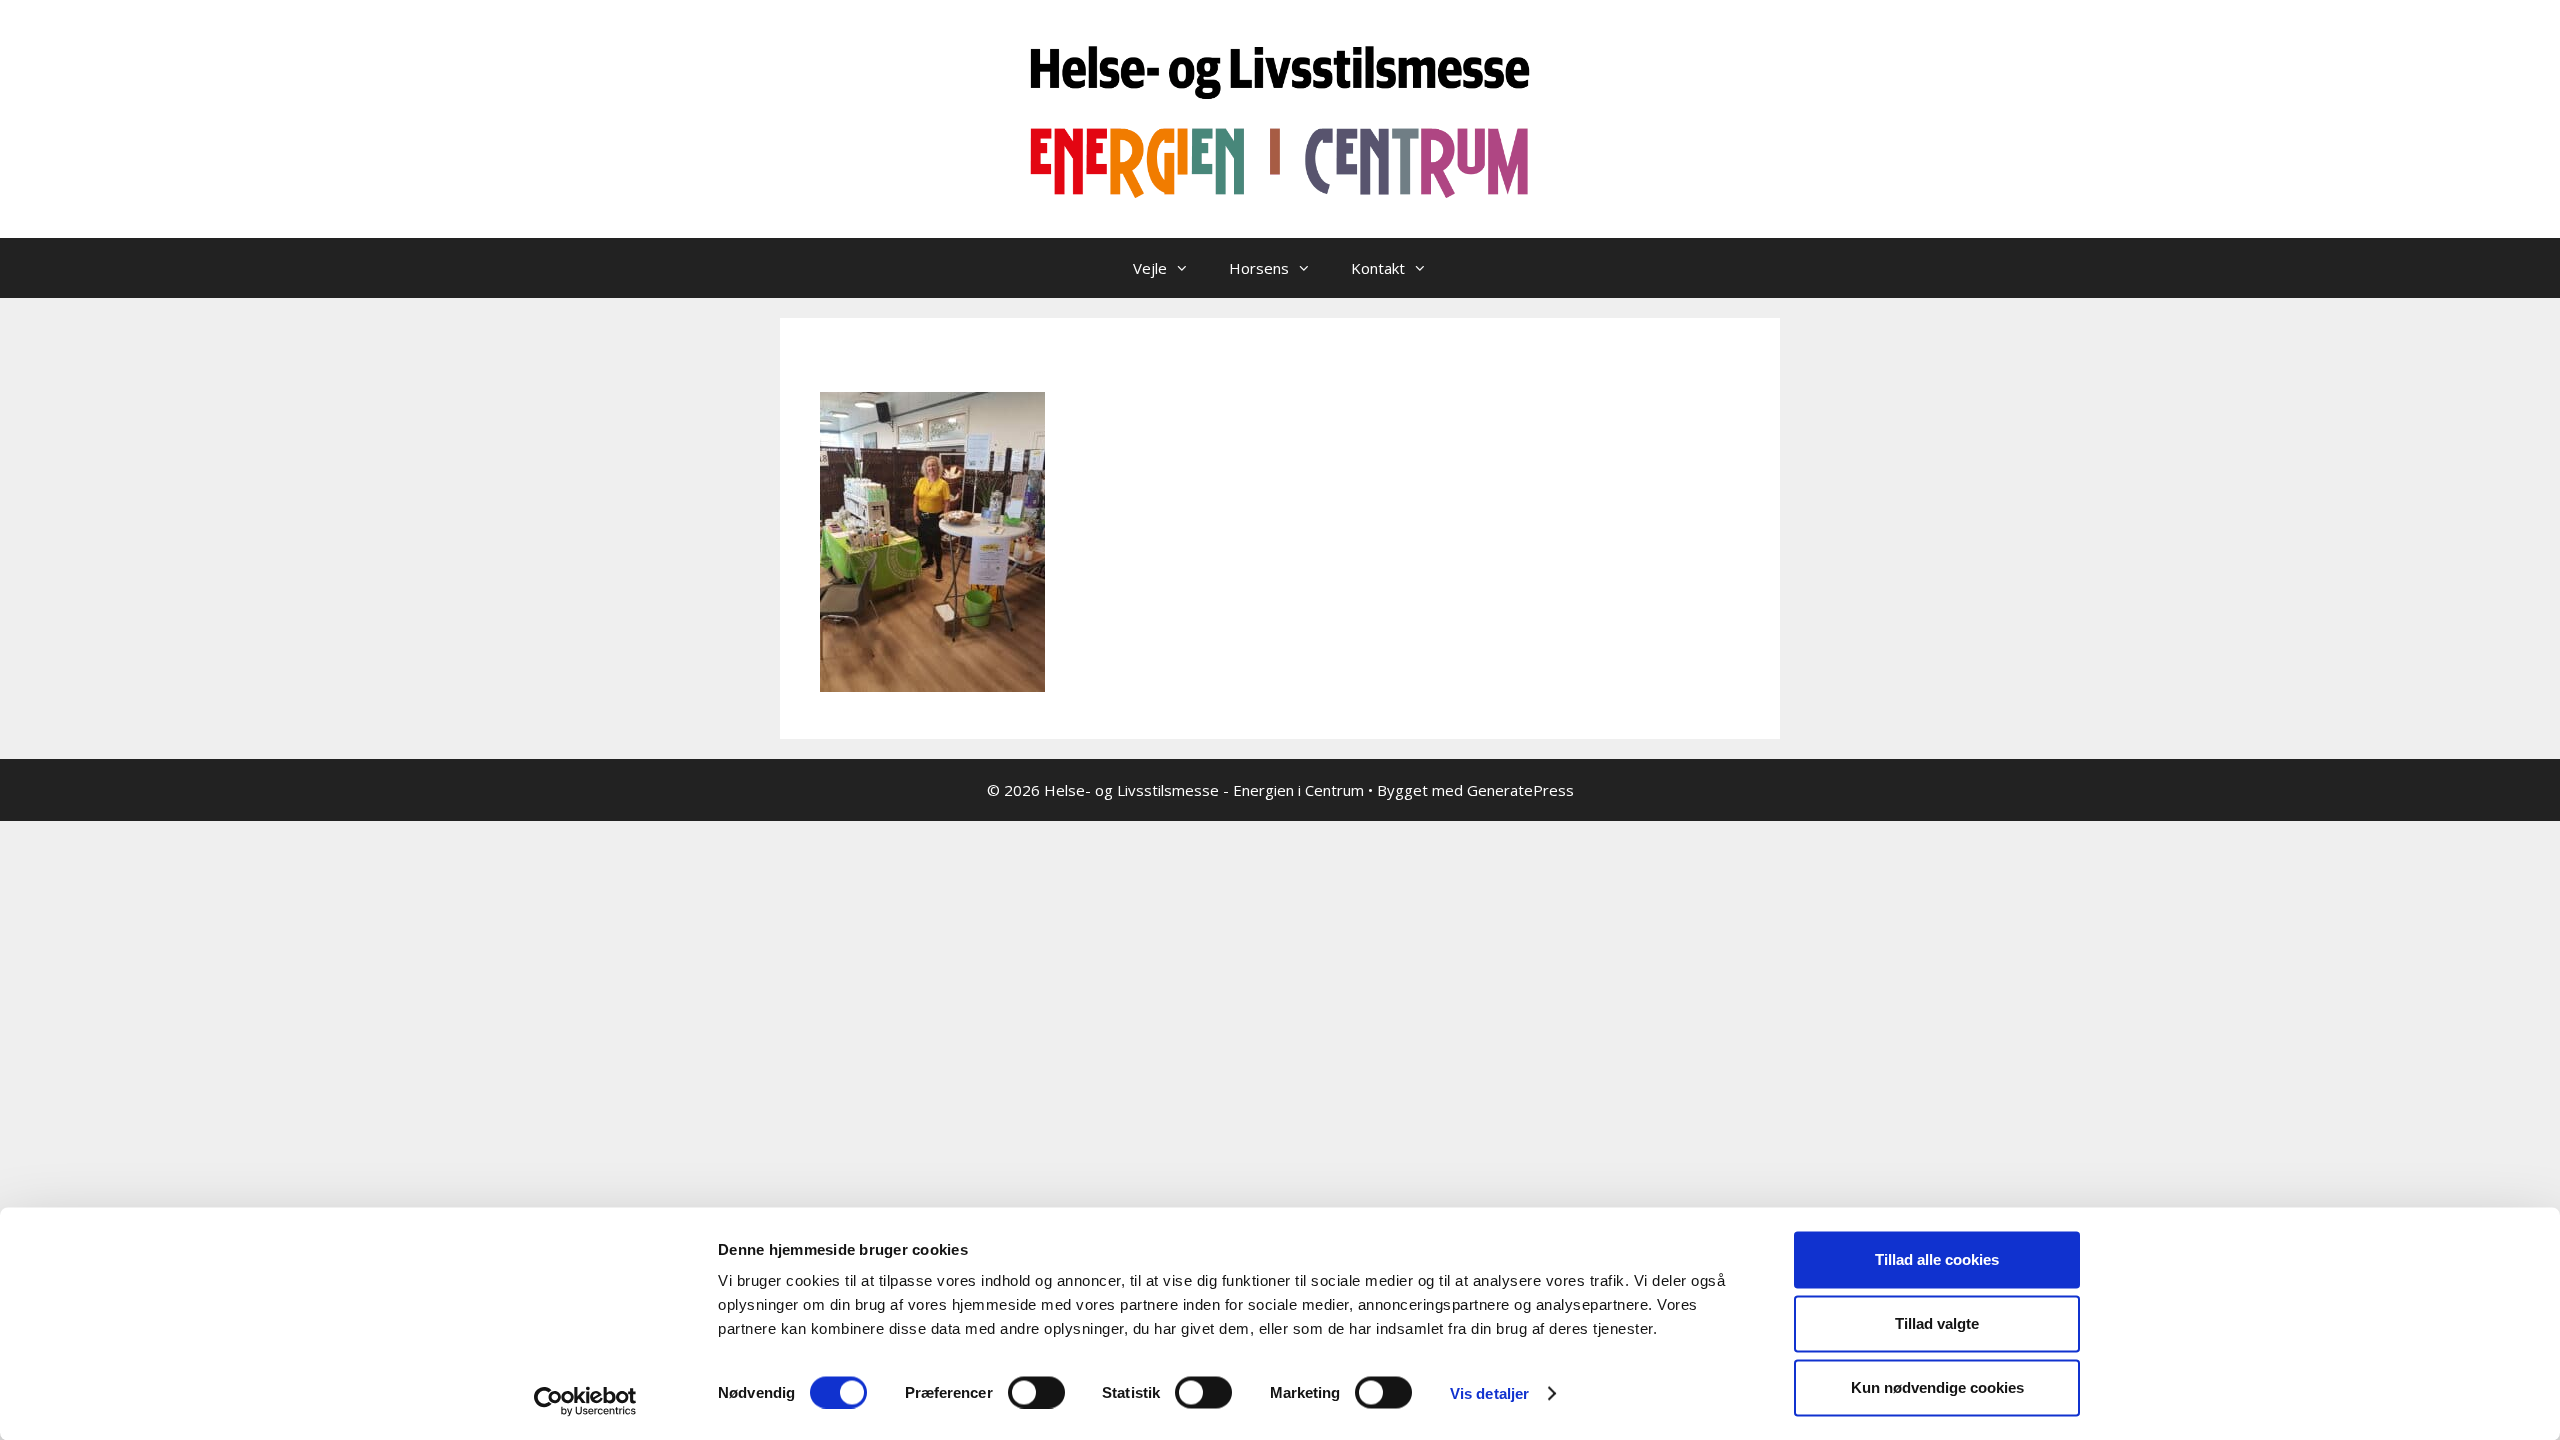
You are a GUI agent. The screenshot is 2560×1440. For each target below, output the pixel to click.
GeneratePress (1520, 790)
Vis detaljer (1489, 1392)
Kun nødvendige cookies (1937, 1387)
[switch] (1036, 1392)
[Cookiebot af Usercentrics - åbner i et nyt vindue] (585, 1401)
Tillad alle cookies (1937, 1259)
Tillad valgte (1937, 1323)
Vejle (1150, 268)
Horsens (1259, 268)
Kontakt (1378, 268)
